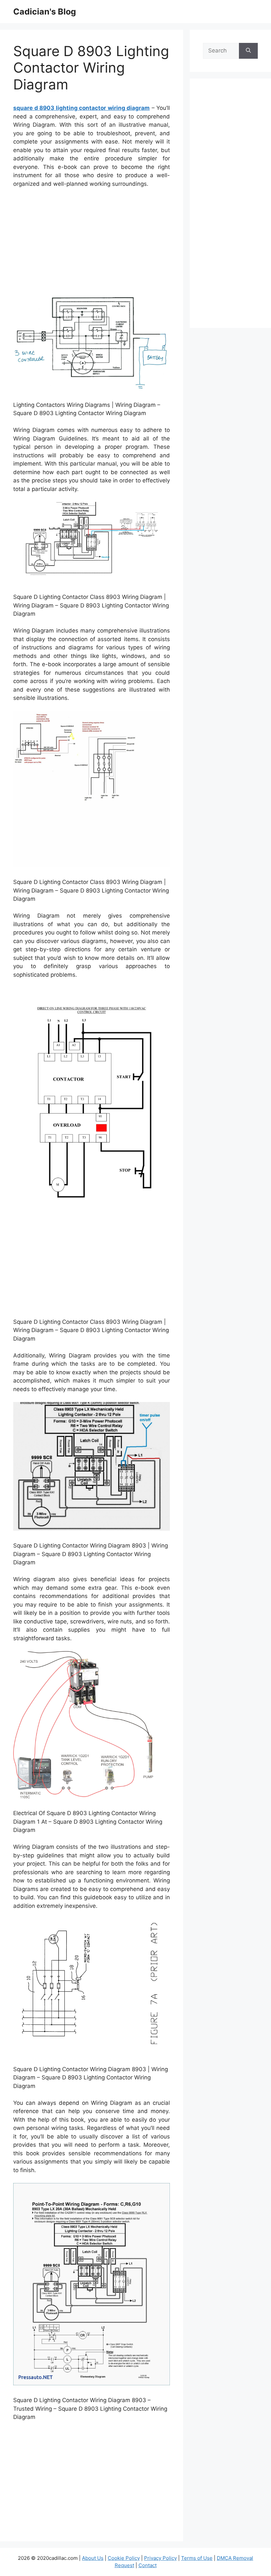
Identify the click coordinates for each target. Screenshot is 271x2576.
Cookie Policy (124, 2558)
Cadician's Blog (45, 12)
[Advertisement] (92, 243)
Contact (148, 2565)
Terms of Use (197, 2558)
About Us (93, 2558)
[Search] (248, 51)
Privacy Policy (160, 2558)
